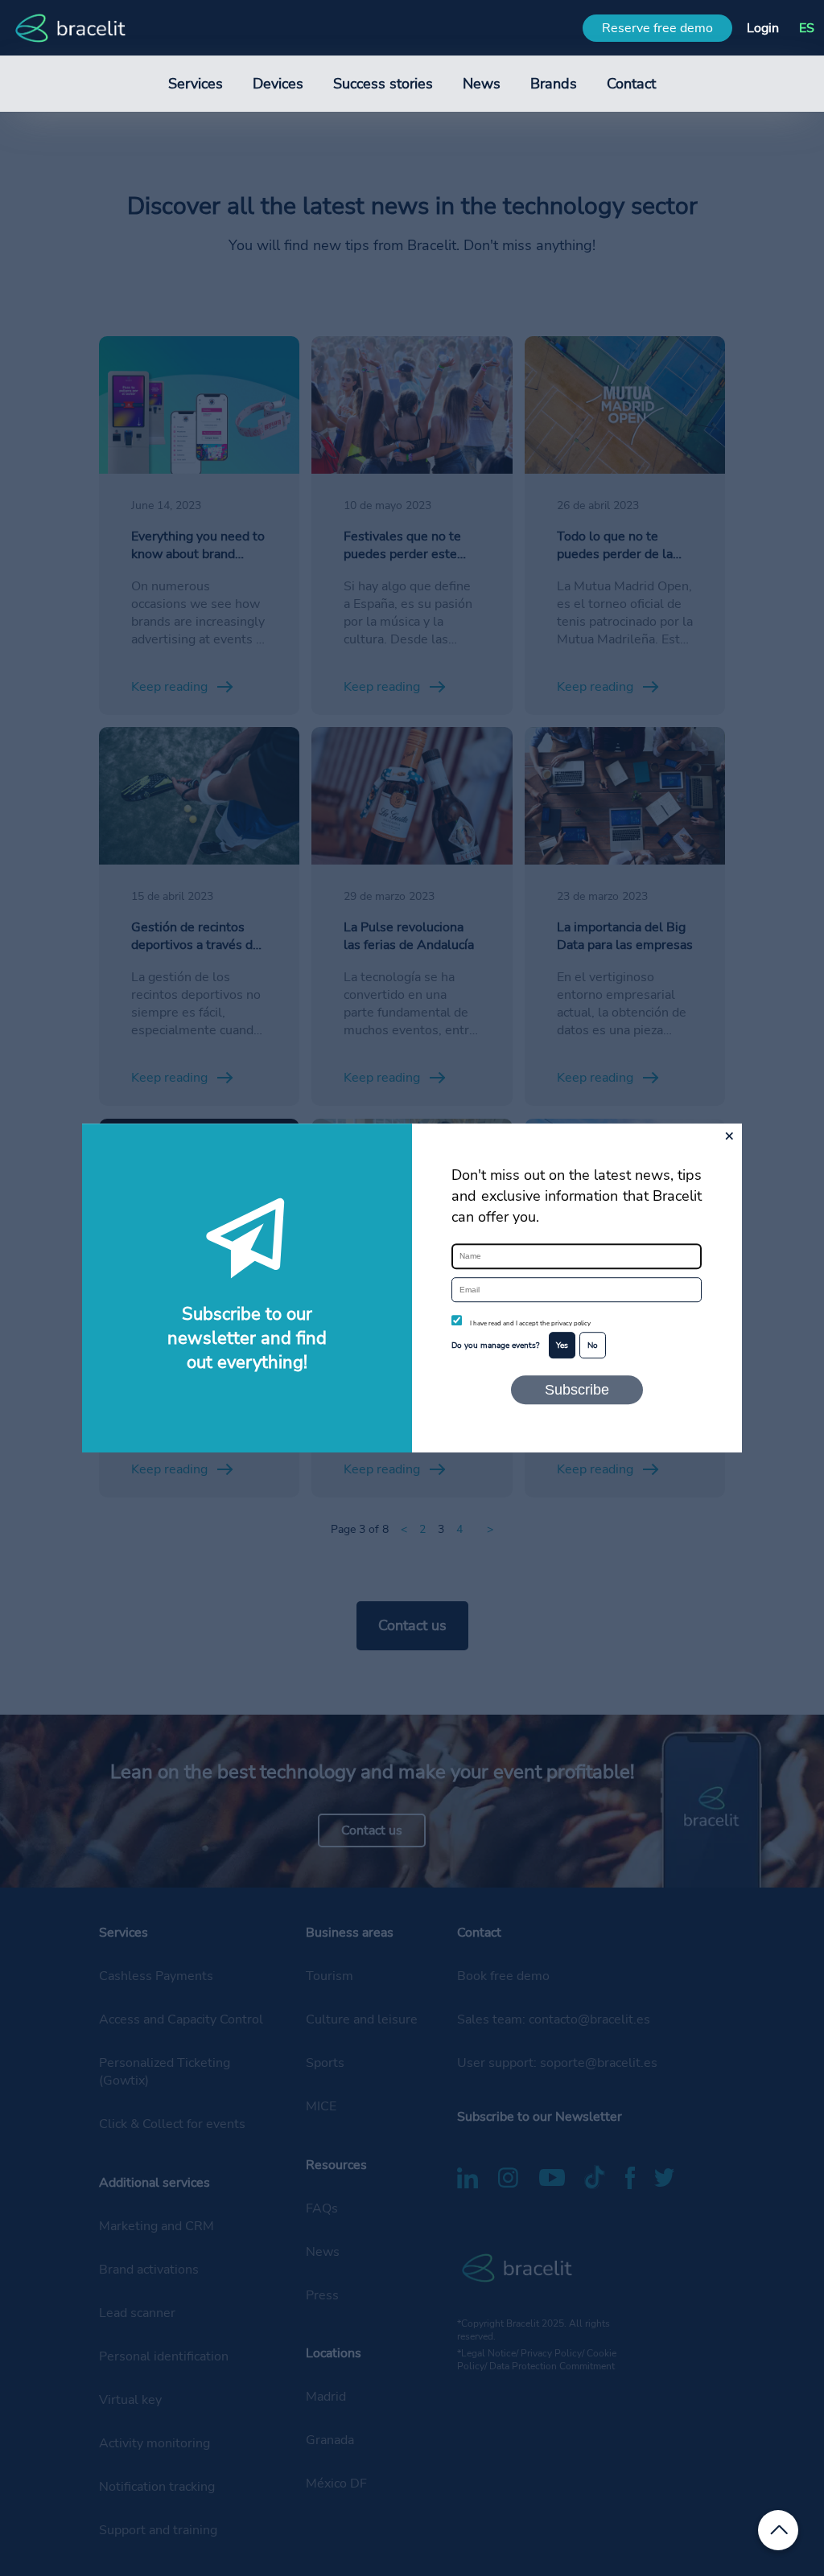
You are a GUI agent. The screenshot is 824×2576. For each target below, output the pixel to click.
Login (763, 28)
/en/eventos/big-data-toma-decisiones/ (605, 745)
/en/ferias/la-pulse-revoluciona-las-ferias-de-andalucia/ (404, 745)
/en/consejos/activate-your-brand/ (196, 345)
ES (807, 28)
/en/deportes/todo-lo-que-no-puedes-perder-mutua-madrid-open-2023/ (615, 363)
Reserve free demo (657, 28)
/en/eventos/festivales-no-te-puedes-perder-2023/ (397, 354)
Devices (278, 84)
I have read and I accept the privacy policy (530, 1324)
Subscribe (577, 1389)
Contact (631, 84)
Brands (554, 84)
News (482, 84)
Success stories (383, 84)
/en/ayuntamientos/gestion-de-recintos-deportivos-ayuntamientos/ (189, 754)
